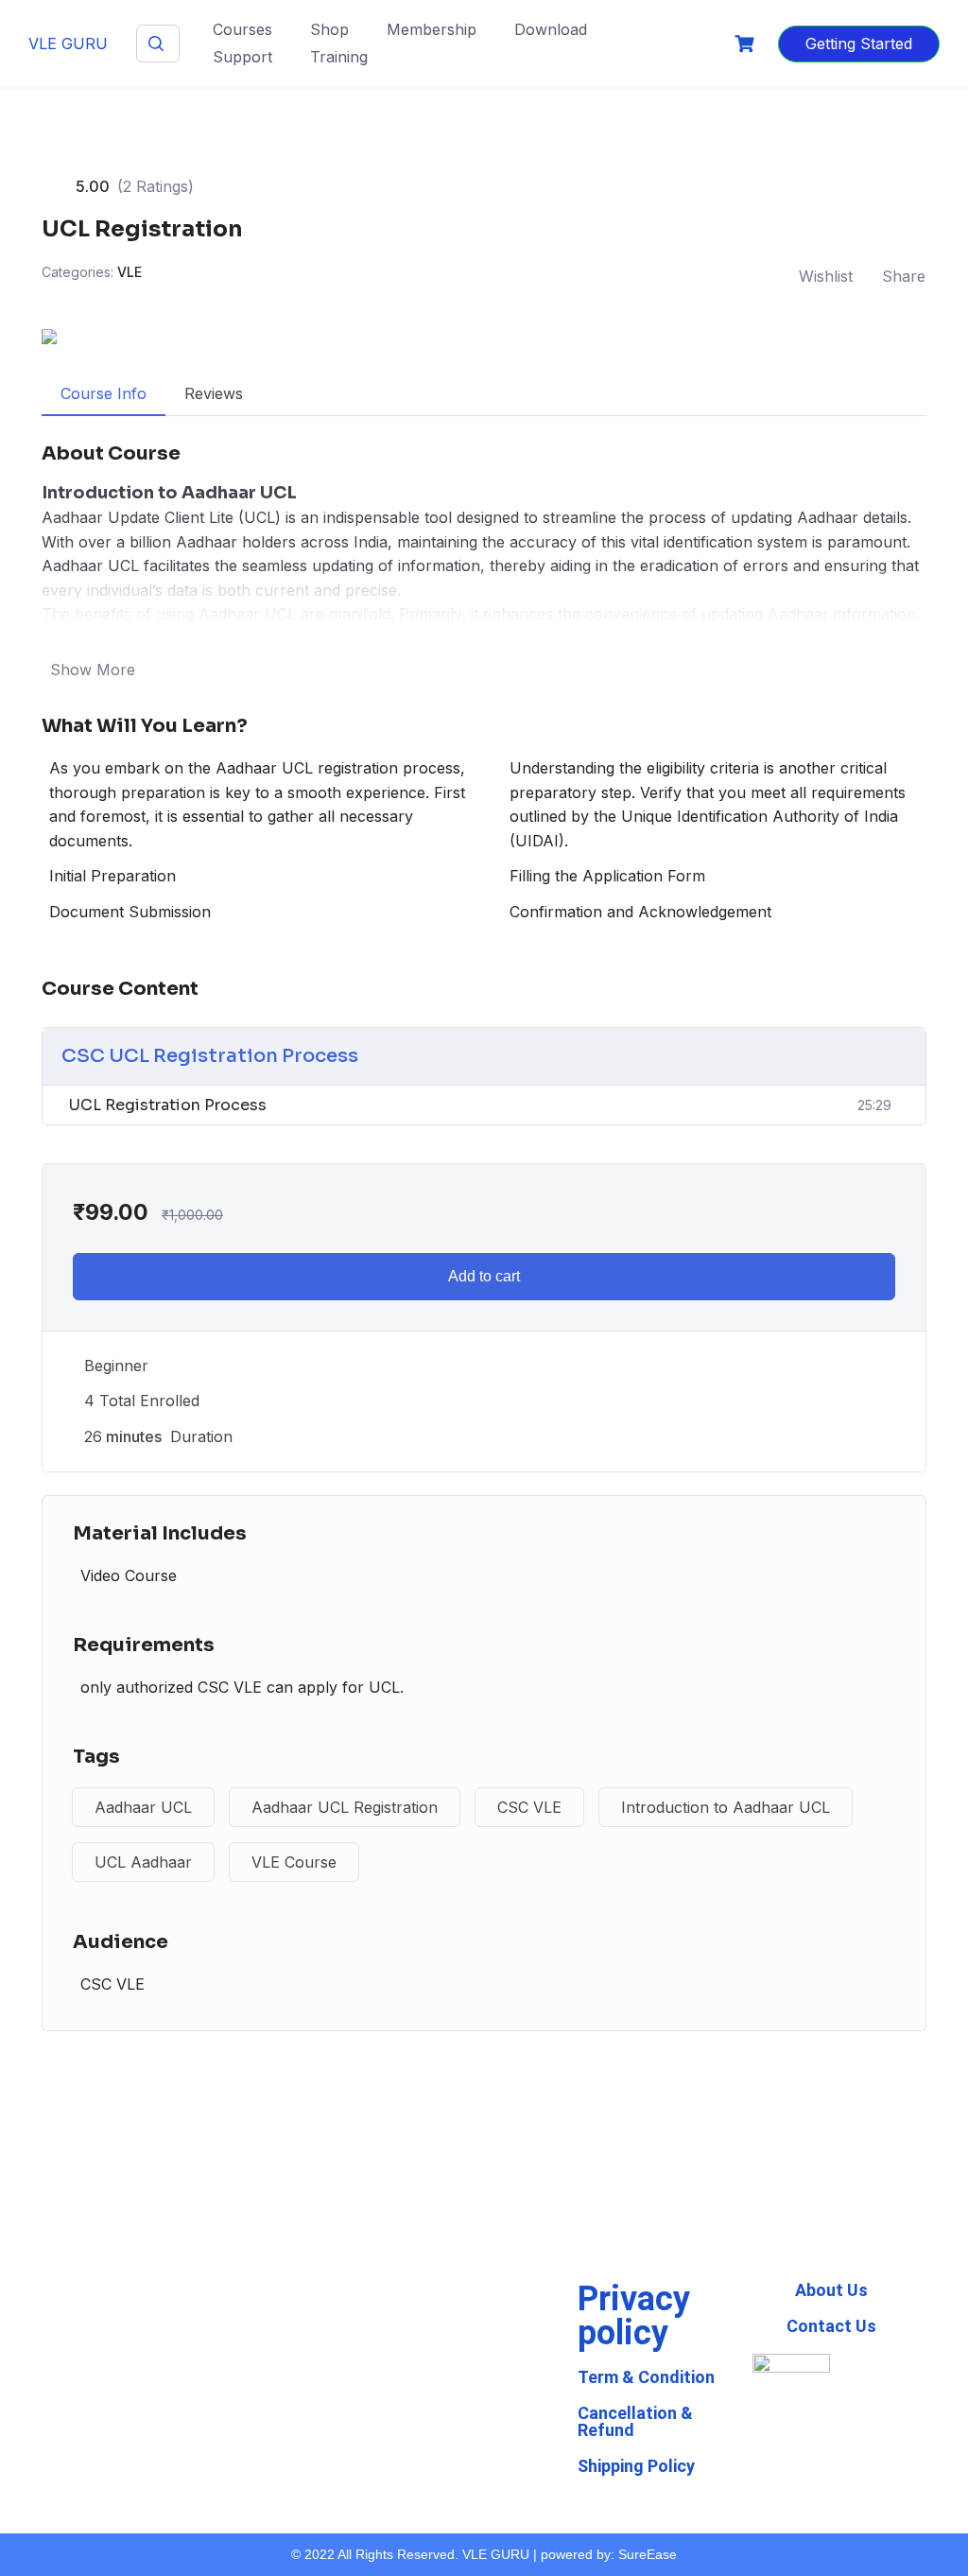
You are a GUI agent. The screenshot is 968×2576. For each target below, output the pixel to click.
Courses (242, 29)
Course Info (104, 393)
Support (242, 57)
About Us (831, 2290)
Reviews (214, 393)
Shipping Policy (636, 2466)
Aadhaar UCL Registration (345, 1807)
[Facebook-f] (360, 2421)
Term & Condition (646, 2377)
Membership (432, 29)
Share (904, 276)
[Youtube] (360, 2404)
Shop (329, 29)
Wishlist (826, 276)
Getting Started (859, 44)
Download (551, 29)
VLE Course (294, 1862)
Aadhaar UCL (143, 1807)
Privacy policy (634, 2316)
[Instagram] (360, 2438)
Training (339, 57)
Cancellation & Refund (635, 2421)
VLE (130, 272)
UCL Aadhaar (143, 1862)
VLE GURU (68, 44)
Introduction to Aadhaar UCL (726, 1807)
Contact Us (831, 2326)
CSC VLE (529, 1807)
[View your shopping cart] (747, 44)
